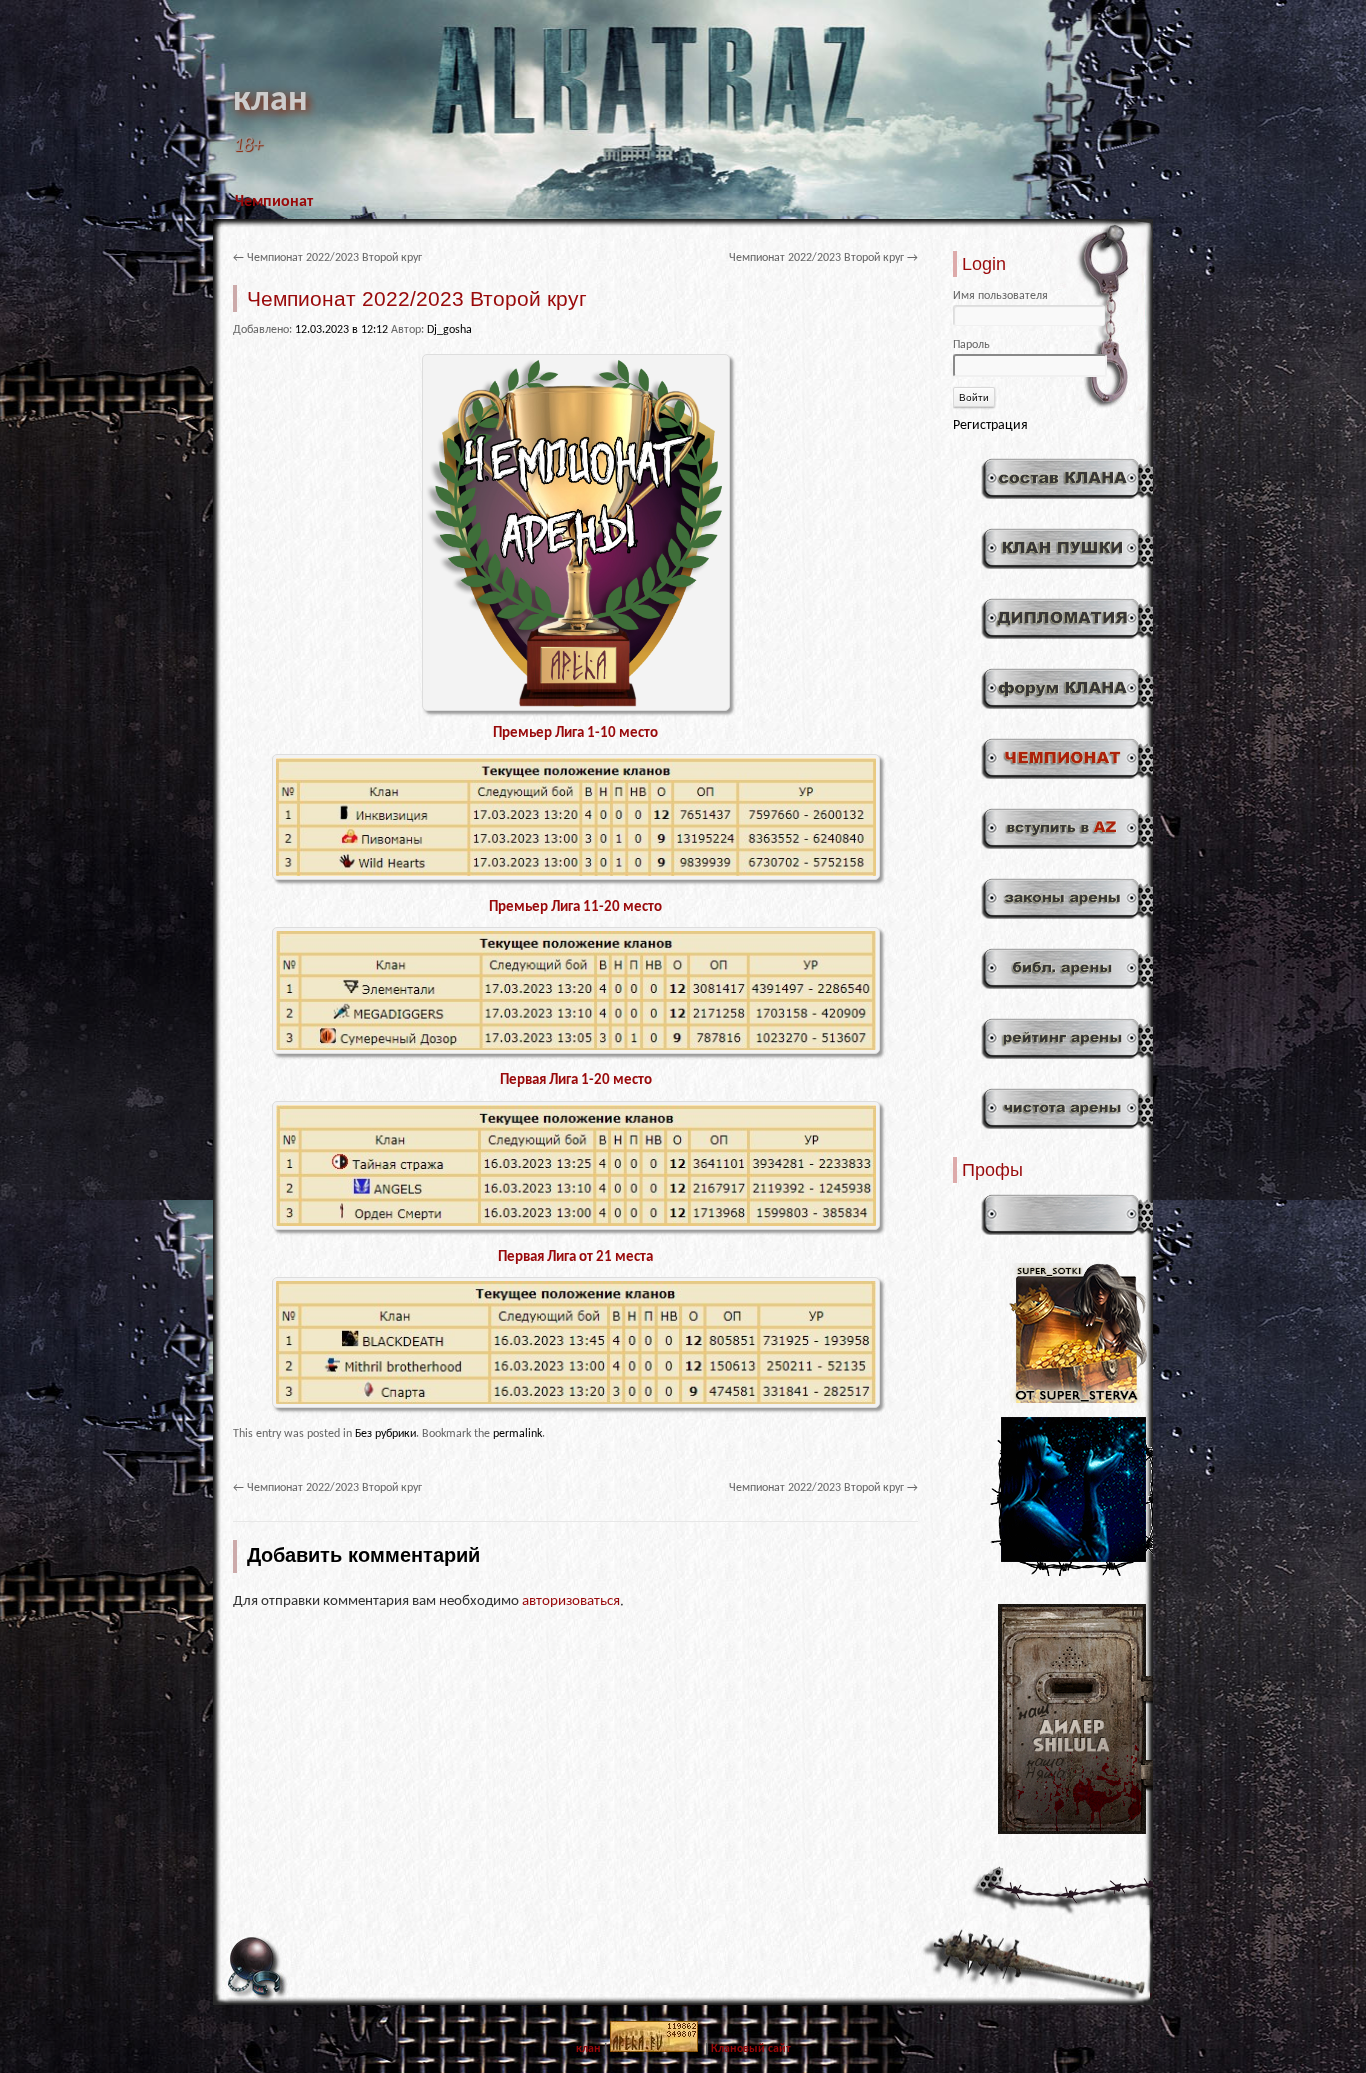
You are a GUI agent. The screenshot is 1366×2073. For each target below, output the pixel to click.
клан (270, 101)
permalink (517, 1434)
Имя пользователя (1000, 296)
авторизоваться (571, 1601)
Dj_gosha (449, 330)
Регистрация (990, 425)
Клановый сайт (751, 2049)
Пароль (971, 345)
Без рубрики (385, 1434)
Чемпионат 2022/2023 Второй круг (327, 258)
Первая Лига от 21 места (575, 1257)
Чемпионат (274, 202)
